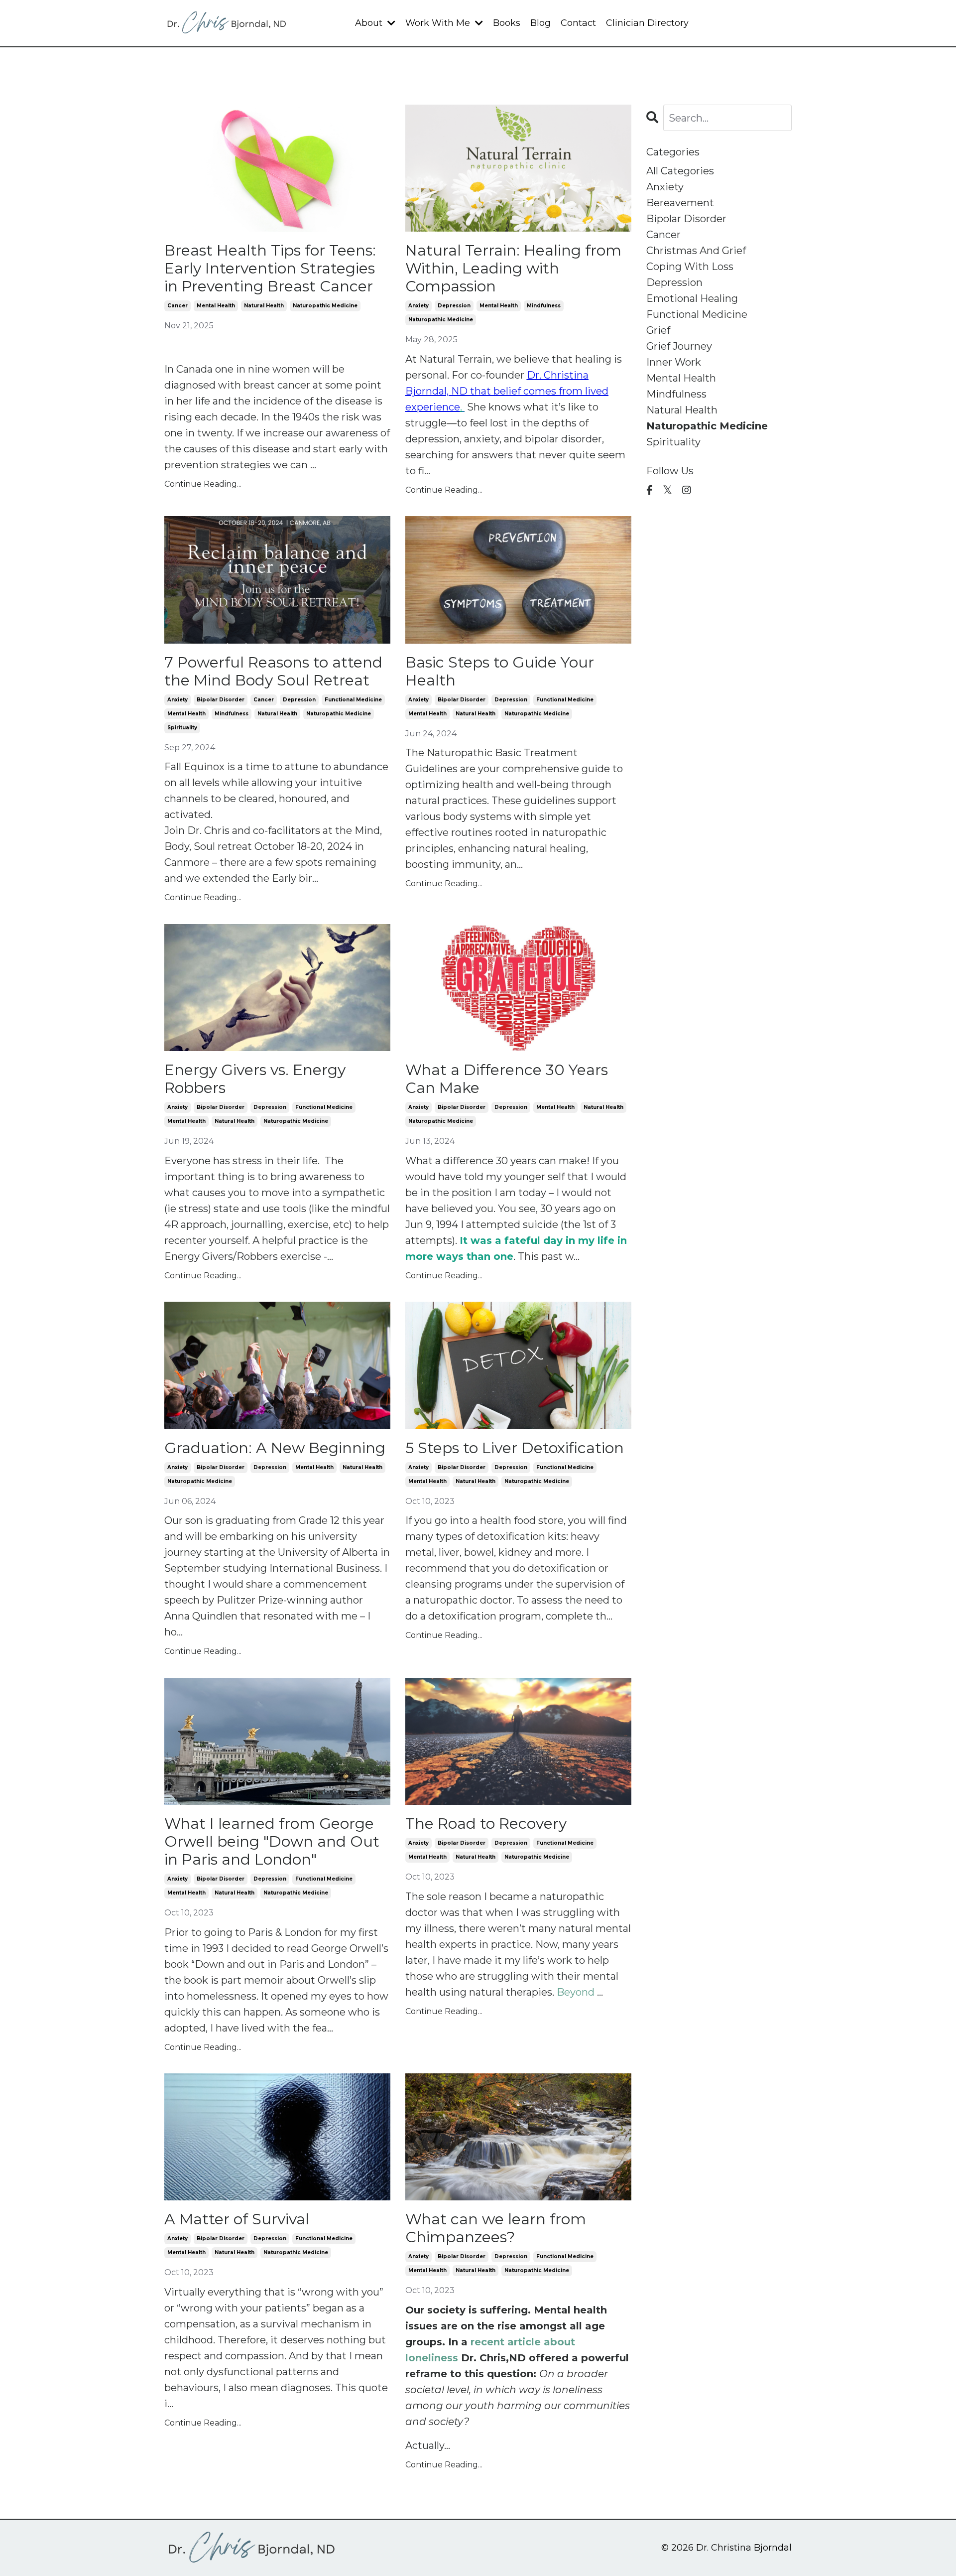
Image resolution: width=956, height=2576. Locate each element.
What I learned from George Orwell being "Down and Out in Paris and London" (272, 1842)
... (580, 1992)
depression (454, 306)
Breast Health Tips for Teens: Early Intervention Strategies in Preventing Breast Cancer (270, 269)
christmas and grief (696, 251)
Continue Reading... (203, 484)
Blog (540, 23)
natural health (264, 306)
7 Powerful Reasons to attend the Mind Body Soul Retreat (273, 672)
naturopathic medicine (325, 306)
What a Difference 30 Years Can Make (507, 1079)
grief (658, 330)
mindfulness (544, 306)
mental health (216, 306)
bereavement (680, 203)
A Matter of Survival (237, 2219)
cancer (178, 306)
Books (507, 23)
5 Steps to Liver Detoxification (515, 1448)
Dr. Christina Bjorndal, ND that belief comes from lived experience (507, 391)
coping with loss (690, 267)
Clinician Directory (647, 23)
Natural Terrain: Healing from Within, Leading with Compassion (513, 269)
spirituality (182, 728)
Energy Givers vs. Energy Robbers (255, 1079)
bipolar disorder (221, 700)
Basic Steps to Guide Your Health (500, 672)
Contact (578, 23)
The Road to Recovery (486, 1824)
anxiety (418, 306)
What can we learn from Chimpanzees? (496, 2228)
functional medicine (353, 700)
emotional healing (692, 298)
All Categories (680, 171)
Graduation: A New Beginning (275, 1448)
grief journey (679, 346)
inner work (674, 362)
